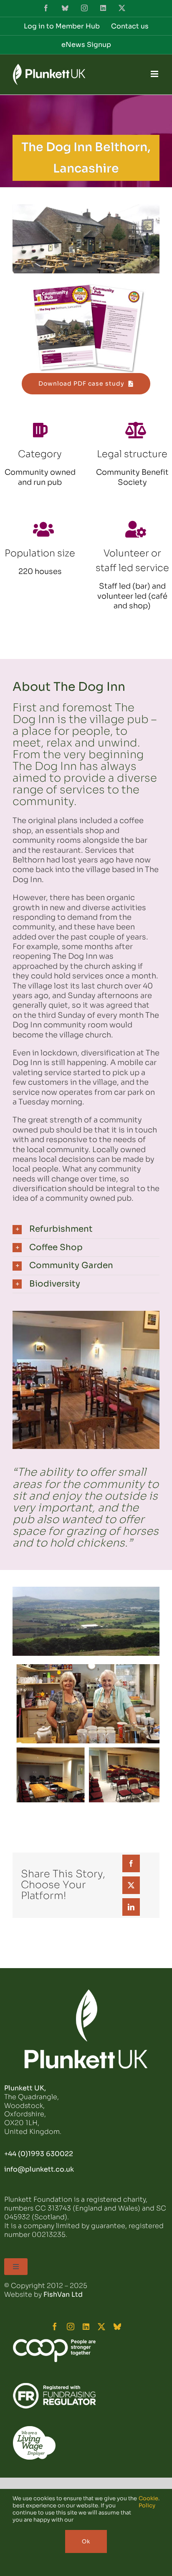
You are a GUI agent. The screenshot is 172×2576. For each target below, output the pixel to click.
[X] (131, 1885)
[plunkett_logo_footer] (86, 1993)
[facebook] (55, 2326)
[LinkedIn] (131, 1907)
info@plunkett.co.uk (39, 2169)
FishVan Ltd (63, 2294)
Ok (86, 2541)
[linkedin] (86, 2326)
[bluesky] (117, 2326)
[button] (86, 1229)
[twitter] (101, 2326)
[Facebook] (131, 1863)
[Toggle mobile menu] (155, 74)
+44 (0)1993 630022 (39, 2154)
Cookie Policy (148, 2502)
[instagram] (71, 2326)
